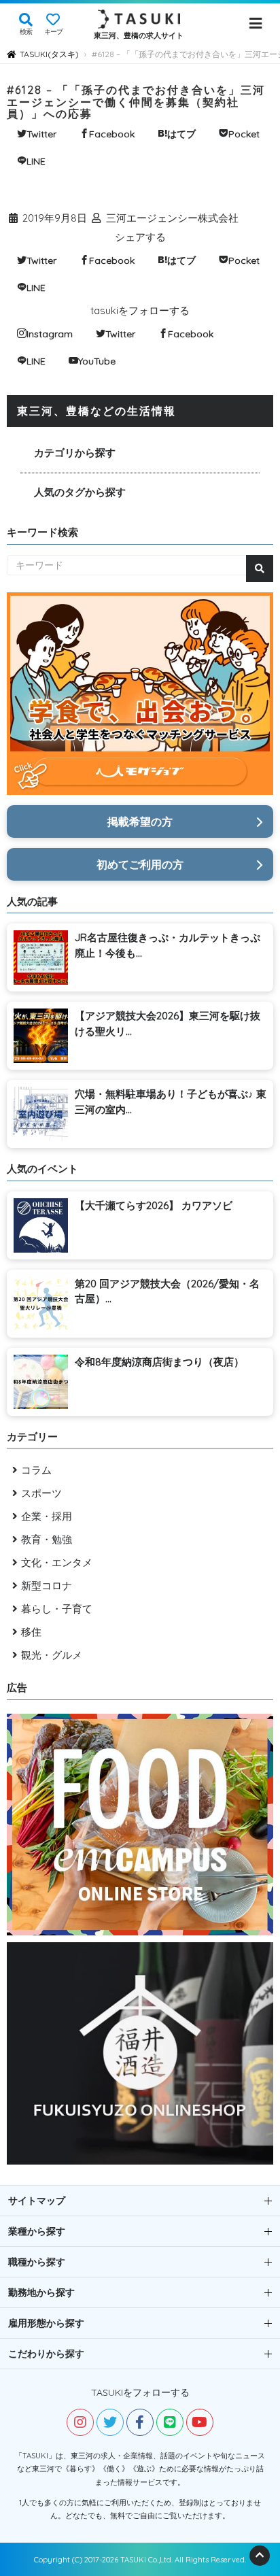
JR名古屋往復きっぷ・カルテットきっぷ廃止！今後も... (168, 945)
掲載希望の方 (140, 821)
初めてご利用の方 (140, 864)
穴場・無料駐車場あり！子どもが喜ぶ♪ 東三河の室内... (171, 1102)
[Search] (260, 569)
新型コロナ (47, 1586)
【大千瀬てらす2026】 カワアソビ (154, 1205)
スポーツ (41, 1493)
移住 (31, 1632)
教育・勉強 (47, 1539)
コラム (36, 1470)
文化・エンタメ (57, 1562)
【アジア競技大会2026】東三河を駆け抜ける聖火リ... (168, 1023)
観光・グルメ (52, 1655)
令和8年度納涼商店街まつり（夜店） (159, 1362)
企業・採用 (47, 1516)
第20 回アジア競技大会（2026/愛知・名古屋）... (167, 1291)
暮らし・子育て (57, 1609)
